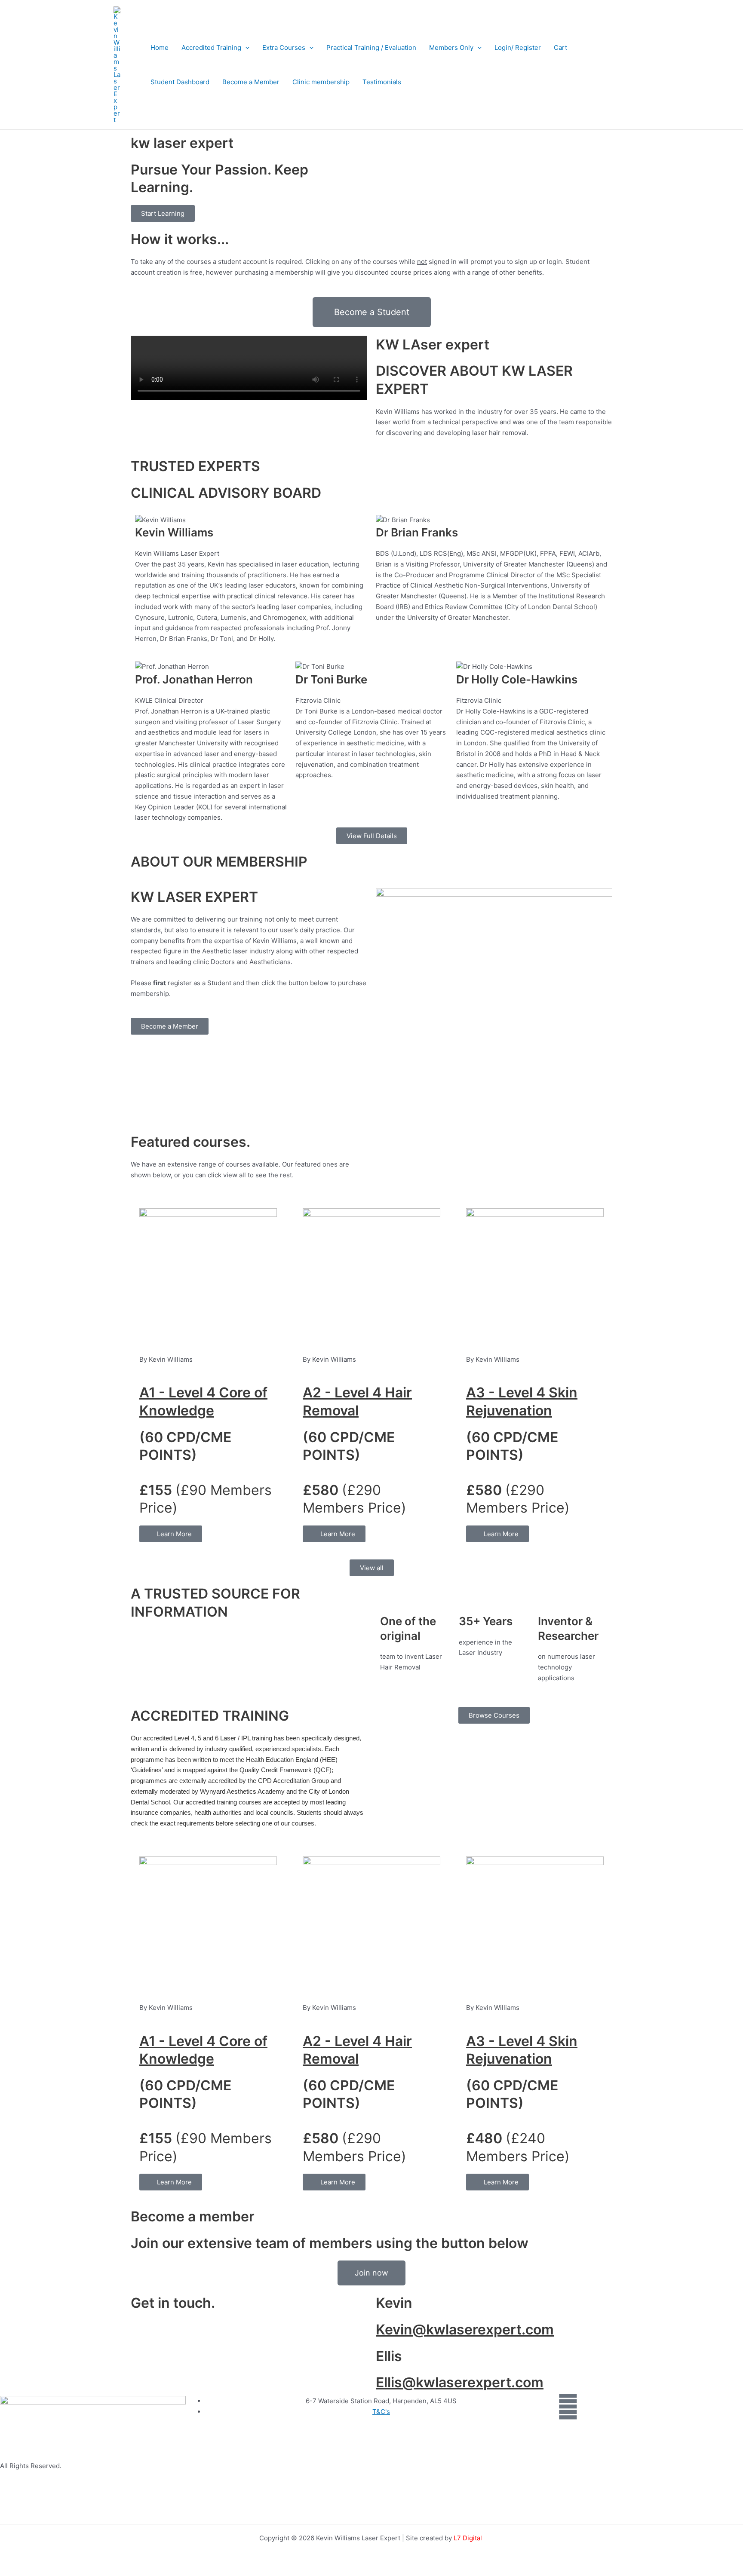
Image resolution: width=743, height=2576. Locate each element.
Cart (560, 47)
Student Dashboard (180, 82)
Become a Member (251, 82)
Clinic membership (321, 82)
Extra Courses (284, 47)
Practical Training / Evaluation (371, 47)
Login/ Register (518, 47)
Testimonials (382, 82)
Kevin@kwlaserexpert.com (465, 2329)
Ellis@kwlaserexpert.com (460, 2382)
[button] (245, 48)
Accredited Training (211, 47)
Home (160, 47)
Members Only (451, 47)
